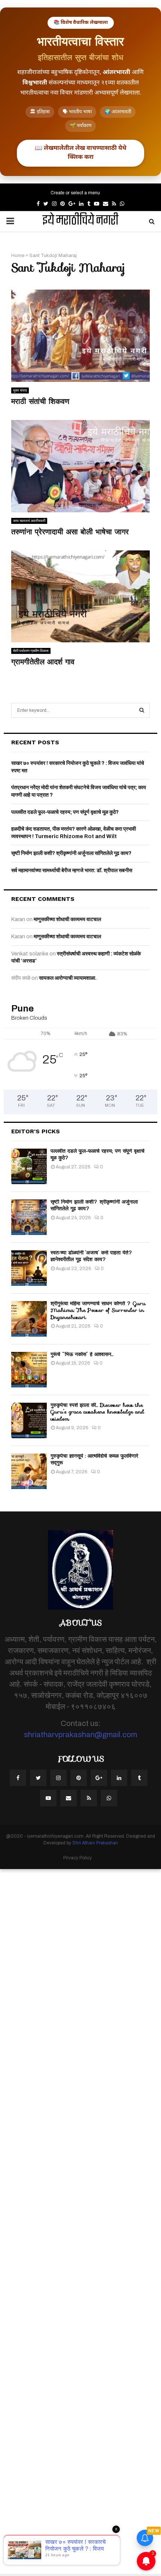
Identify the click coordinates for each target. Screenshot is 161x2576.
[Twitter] (38, 1778)
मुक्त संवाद (20, 390)
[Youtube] (48, 1798)
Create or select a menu (75, 193)
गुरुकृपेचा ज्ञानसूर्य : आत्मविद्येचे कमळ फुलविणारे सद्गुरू (94, 1459)
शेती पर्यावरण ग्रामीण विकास (31, 651)
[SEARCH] (142, 710)
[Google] (99, 1778)
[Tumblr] (139, 1778)
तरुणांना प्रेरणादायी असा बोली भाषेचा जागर (70, 532)
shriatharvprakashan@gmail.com (80, 1735)
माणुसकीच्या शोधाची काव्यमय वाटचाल (67, 919)
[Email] (69, 1798)
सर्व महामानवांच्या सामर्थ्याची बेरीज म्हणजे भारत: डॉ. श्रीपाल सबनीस (72, 870)
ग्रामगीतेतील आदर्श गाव (43, 662)
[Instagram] (58, 1778)
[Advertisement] (80, 2221)
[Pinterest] (79, 1778)
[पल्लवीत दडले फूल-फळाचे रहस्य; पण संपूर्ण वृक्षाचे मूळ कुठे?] (29, 1166)
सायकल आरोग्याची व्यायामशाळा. (68, 978)
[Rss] (89, 1798)
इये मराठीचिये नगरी (80, 221)
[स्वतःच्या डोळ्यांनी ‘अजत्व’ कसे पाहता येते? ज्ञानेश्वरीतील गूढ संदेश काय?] (29, 1268)
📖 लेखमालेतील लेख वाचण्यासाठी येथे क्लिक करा (80, 153)
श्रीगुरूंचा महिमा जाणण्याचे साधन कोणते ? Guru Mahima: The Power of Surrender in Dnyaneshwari (98, 1310)
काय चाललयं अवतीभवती (29, 521)
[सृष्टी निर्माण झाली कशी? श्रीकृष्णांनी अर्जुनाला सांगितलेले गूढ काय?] (29, 1217)
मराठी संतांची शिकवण (40, 401)
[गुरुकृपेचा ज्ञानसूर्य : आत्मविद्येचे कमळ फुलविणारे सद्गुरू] (29, 1471)
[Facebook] (18, 1778)
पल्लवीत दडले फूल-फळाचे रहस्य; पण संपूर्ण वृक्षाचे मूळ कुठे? (65, 812)
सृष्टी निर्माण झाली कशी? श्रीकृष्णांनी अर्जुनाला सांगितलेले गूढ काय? (71, 853)
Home (18, 256)
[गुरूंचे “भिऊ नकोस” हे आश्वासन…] (29, 1370)
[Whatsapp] (109, 1798)
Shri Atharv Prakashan (95, 1843)
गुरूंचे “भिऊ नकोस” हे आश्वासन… (82, 1354)
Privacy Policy (78, 1858)
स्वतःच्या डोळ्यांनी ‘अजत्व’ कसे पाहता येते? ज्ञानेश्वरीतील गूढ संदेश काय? (92, 1256)
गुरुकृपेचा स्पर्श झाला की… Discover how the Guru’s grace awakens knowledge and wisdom (97, 1412)
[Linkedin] (119, 1778)
